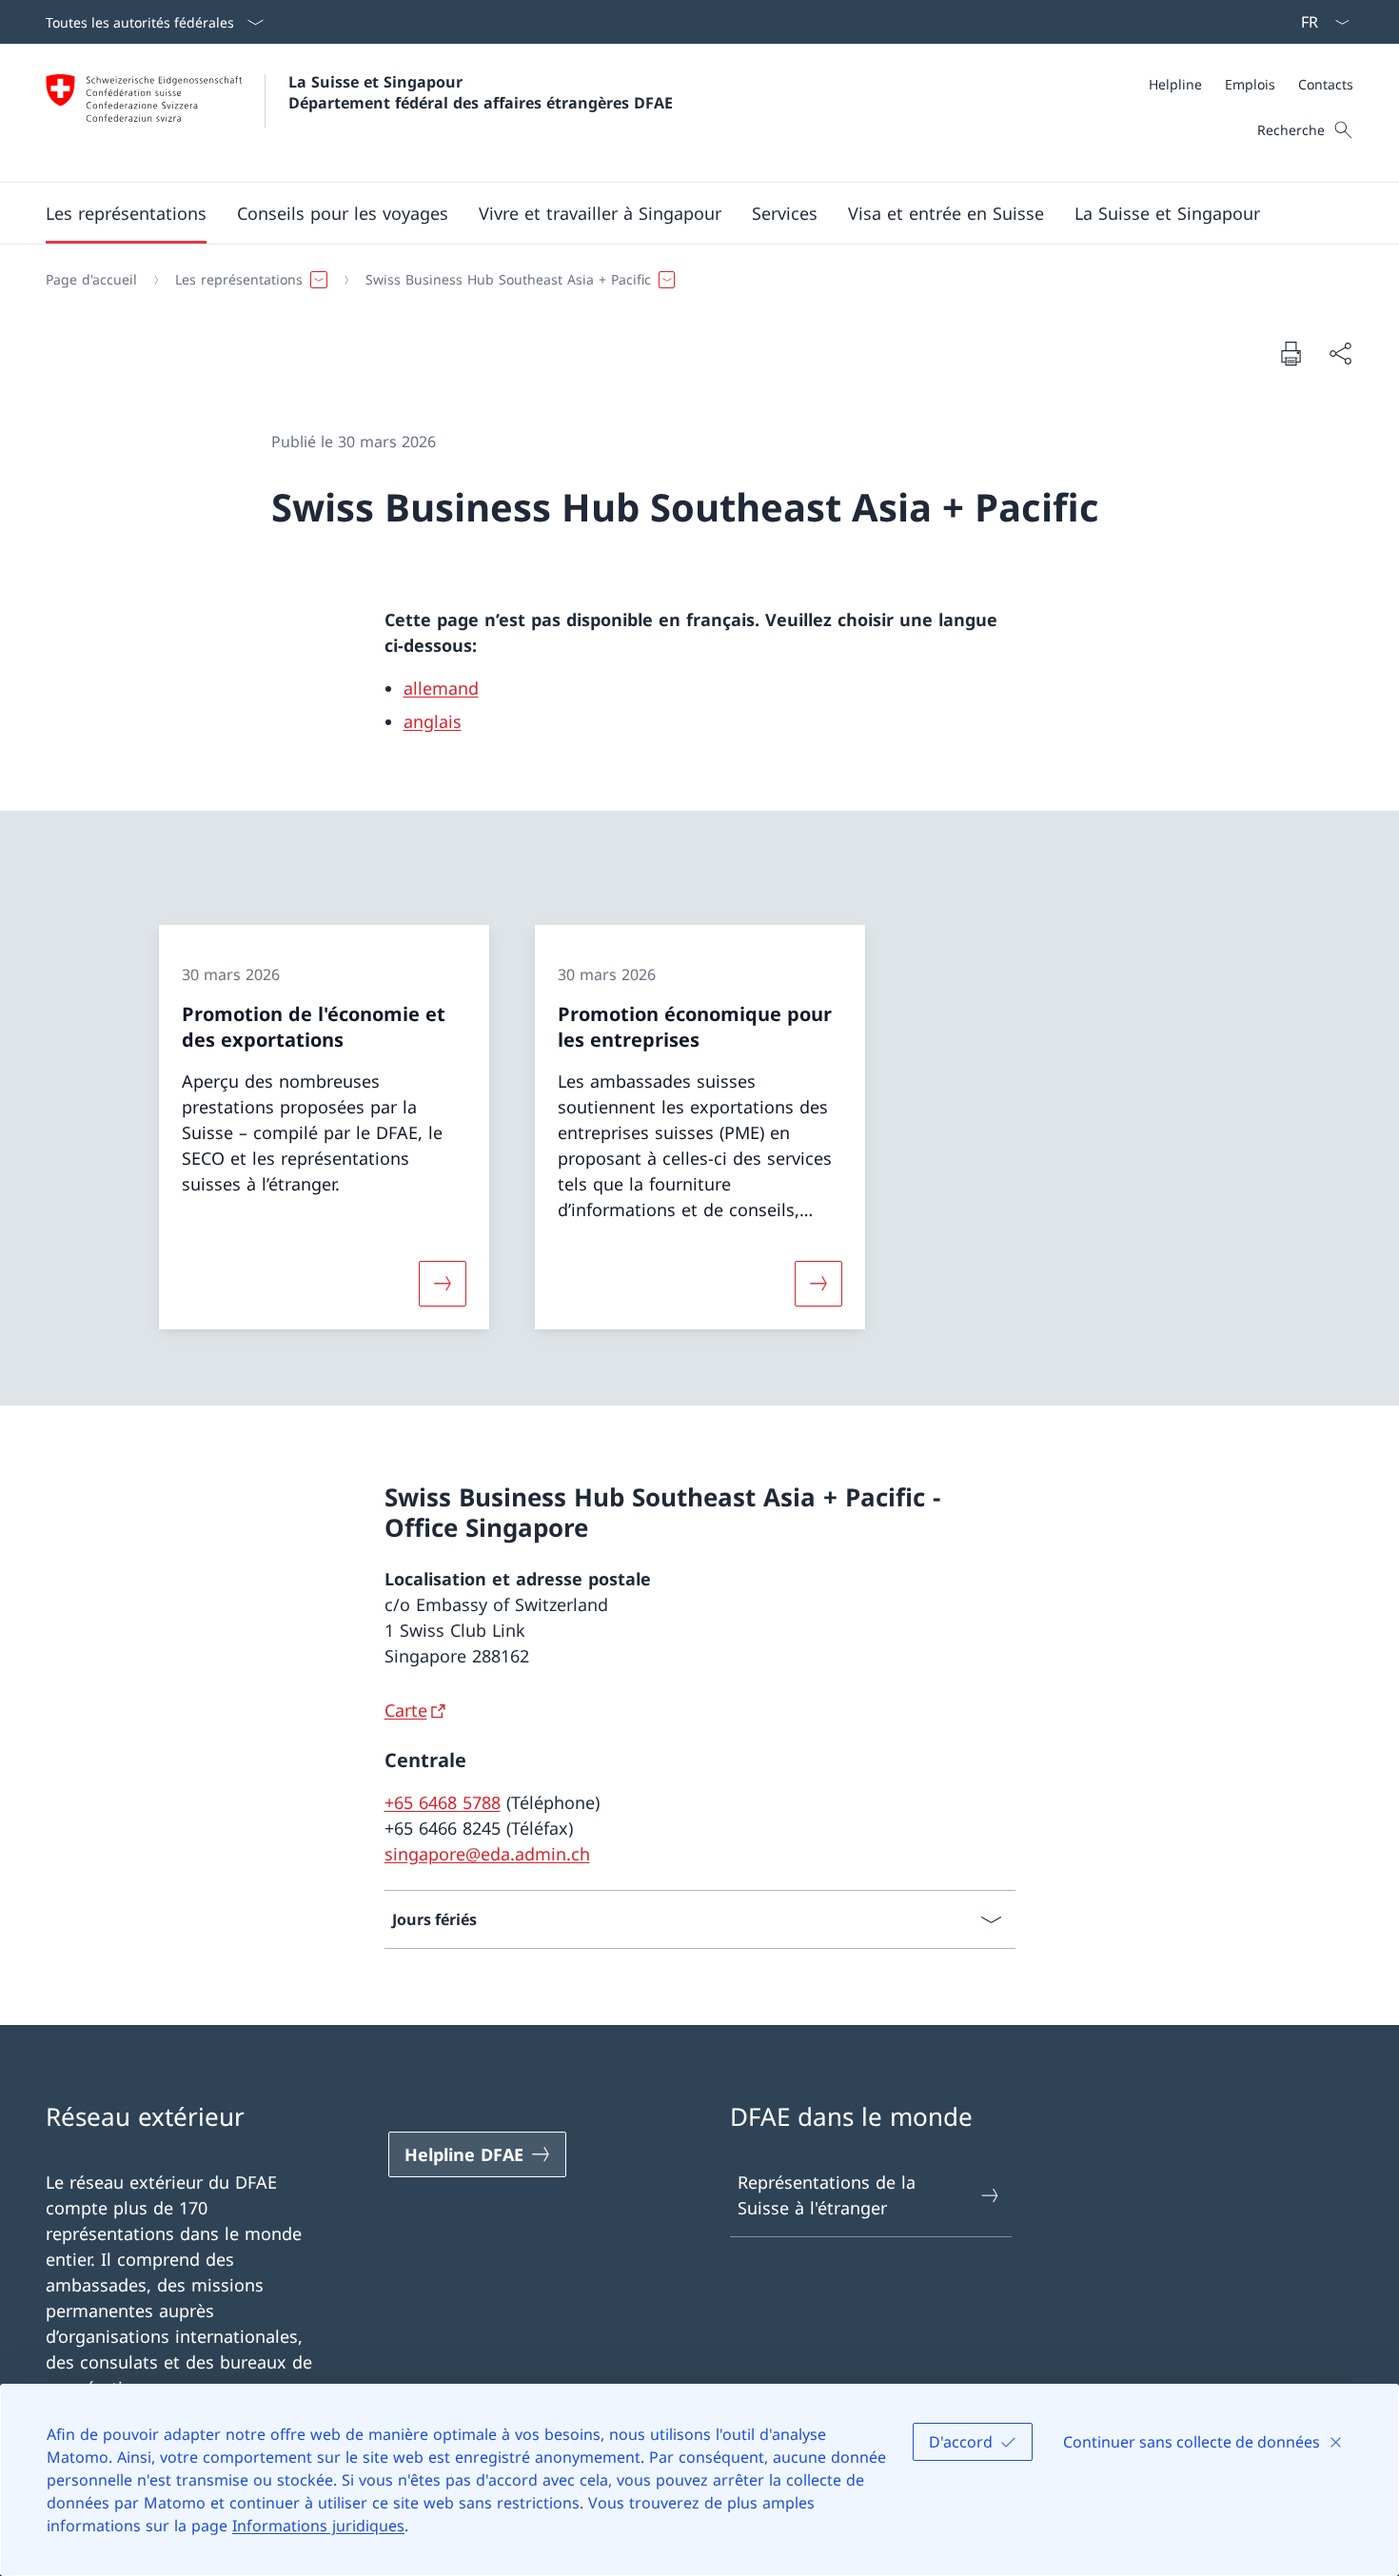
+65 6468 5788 (443, 1802)
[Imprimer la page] (1291, 353)
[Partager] (1340, 354)
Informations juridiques (318, 2526)
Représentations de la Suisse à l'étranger (827, 2195)
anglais (433, 721)
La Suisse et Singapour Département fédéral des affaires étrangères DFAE (481, 92)
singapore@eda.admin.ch (487, 1854)
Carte (406, 1710)
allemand (441, 688)
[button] (126, 213)
